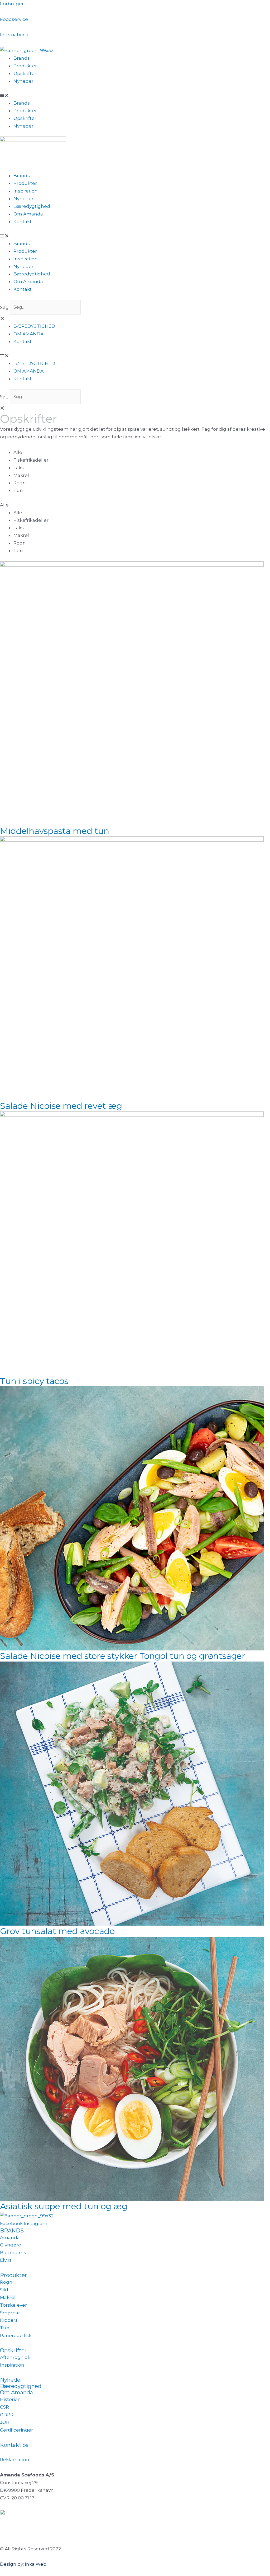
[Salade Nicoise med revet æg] (132, 968)
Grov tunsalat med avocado (57, 1931)
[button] (135, 95)
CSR (4, 2407)
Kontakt (23, 222)
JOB (5, 2422)
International (15, 35)
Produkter (25, 66)
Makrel (21, 475)
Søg (4, 307)
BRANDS (12, 2231)
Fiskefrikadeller (31, 460)
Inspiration (26, 191)
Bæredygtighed (32, 206)
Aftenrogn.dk (15, 2357)
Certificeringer (16, 2430)
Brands (22, 58)
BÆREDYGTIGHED (34, 326)
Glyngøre (11, 2245)
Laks (19, 468)
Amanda (10, 2237)
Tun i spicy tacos (34, 1381)
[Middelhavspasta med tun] (132, 693)
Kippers (9, 2320)
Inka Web (36, 2564)
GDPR (7, 2415)
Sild (4, 2290)
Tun (18, 490)
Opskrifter (25, 73)
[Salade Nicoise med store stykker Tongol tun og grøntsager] (132, 1518)
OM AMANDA (28, 334)
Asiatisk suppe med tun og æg (64, 2206)
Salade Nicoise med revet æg (61, 1106)
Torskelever (13, 2305)
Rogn (20, 483)
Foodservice (14, 19)
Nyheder (23, 81)
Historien (10, 2399)
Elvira (6, 2260)
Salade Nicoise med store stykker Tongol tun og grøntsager (123, 1656)
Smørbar (10, 2313)
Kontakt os (14, 2445)
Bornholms (13, 2253)
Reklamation (15, 2460)
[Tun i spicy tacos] (132, 1243)
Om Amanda (28, 214)
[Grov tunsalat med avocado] (132, 1793)
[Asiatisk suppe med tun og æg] (132, 2068)
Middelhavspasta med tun (55, 831)
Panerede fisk (16, 2335)
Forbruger (12, 4)
